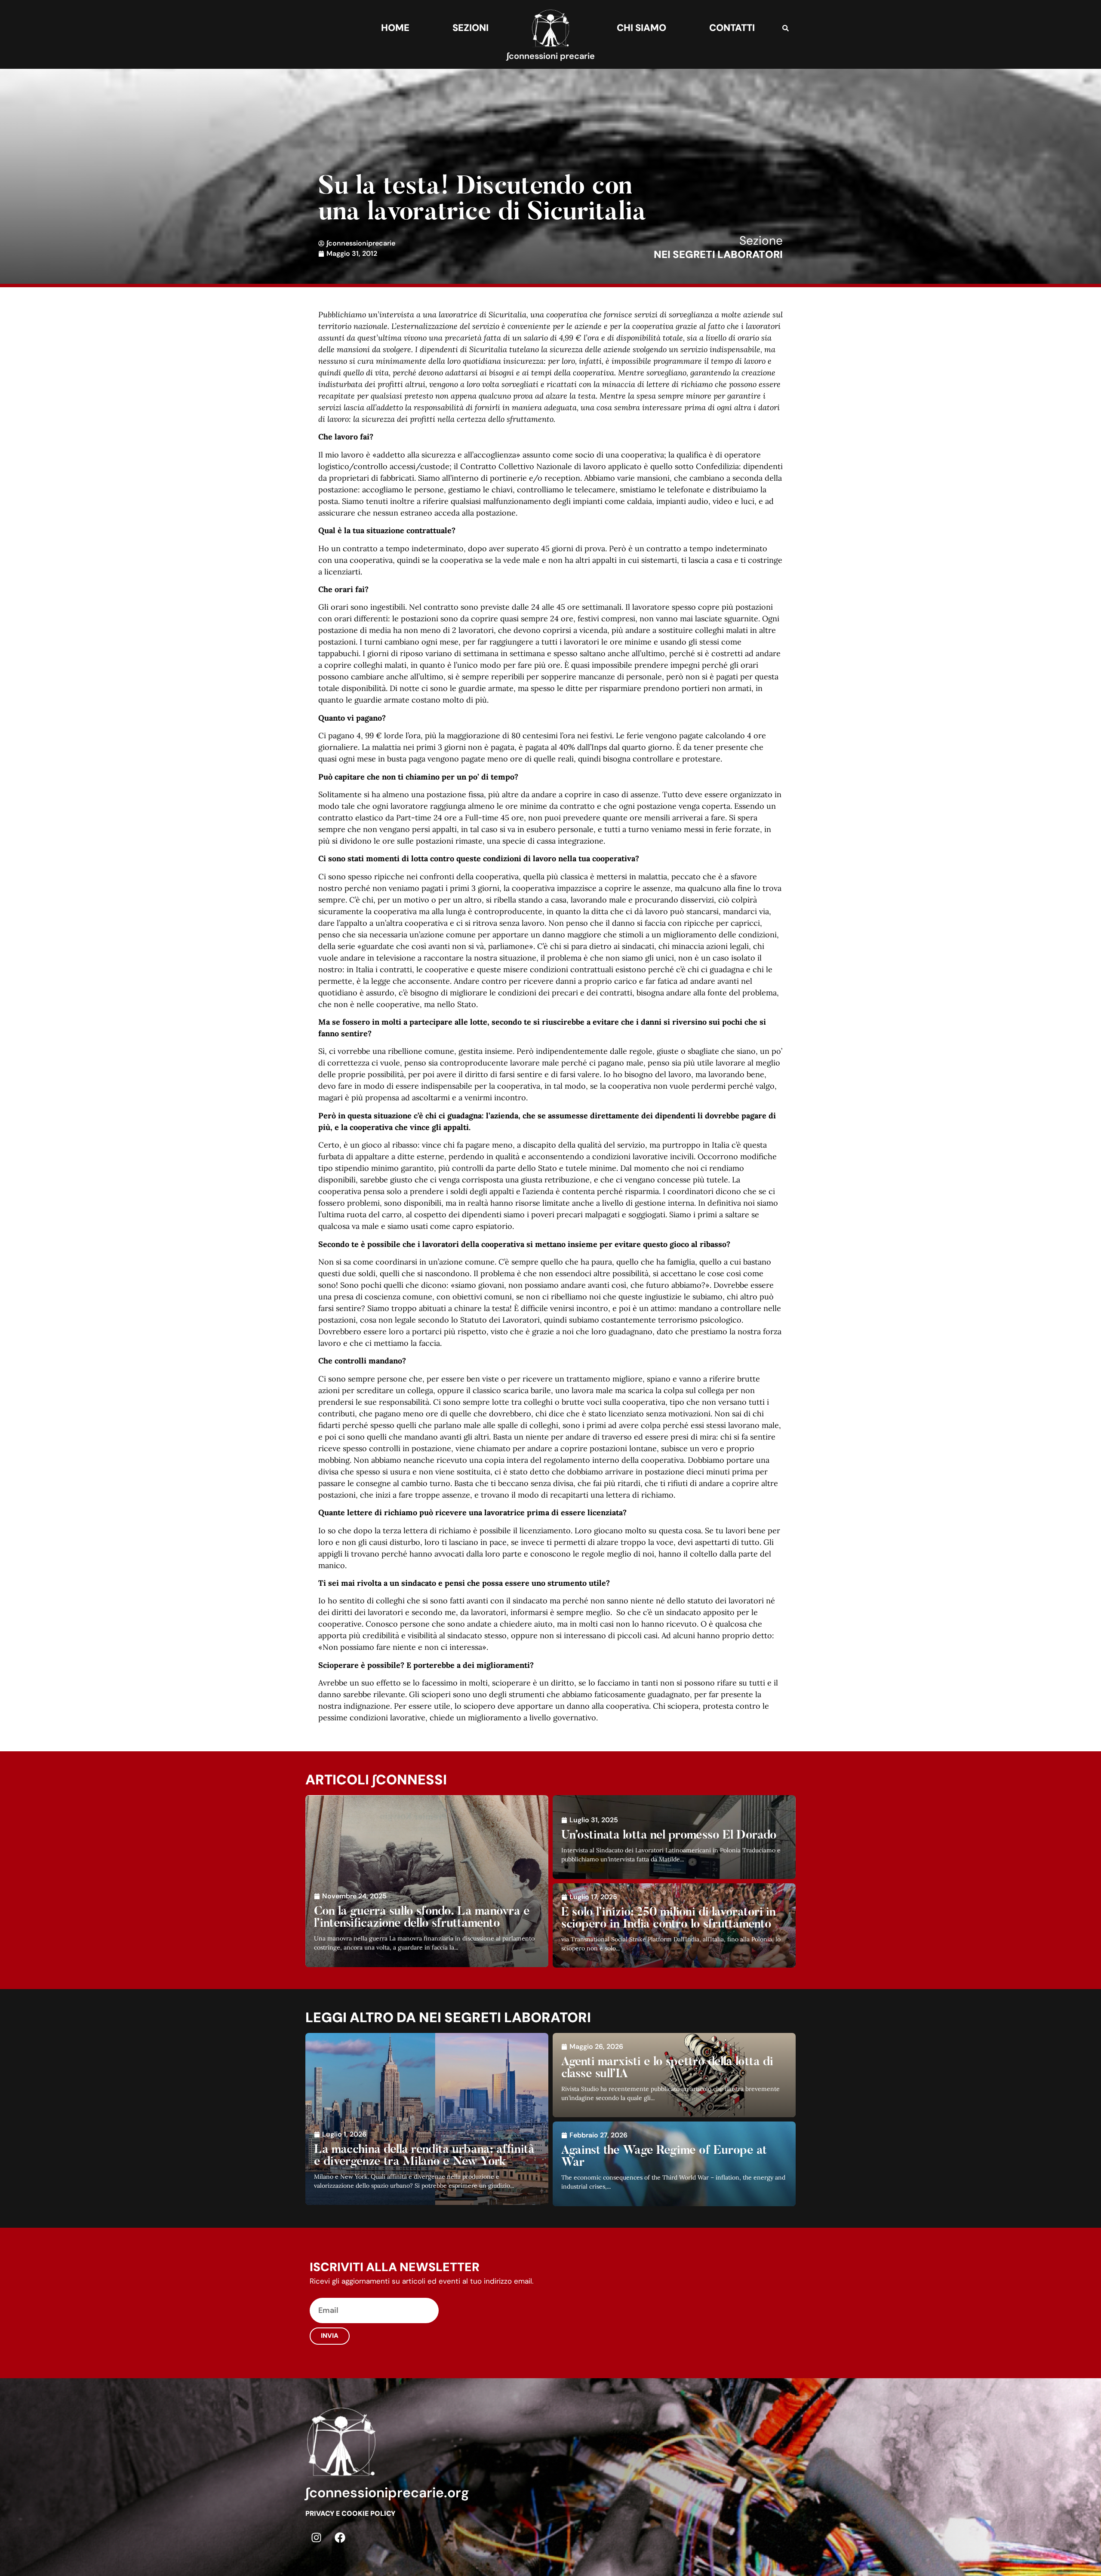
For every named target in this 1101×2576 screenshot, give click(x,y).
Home (395, 28)
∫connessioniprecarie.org (387, 2493)
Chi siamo (641, 28)
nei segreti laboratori (718, 254)
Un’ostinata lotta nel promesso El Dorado (669, 1836)
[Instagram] (316, 2538)
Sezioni (471, 28)
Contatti (732, 28)
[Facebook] (340, 2538)
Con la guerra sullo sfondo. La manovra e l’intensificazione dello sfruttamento (422, 1918)
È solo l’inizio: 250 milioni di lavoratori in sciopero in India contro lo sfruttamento (669, 1919)
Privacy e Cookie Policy (350, 2513)
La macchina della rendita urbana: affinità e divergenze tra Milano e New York (424, 2156)
